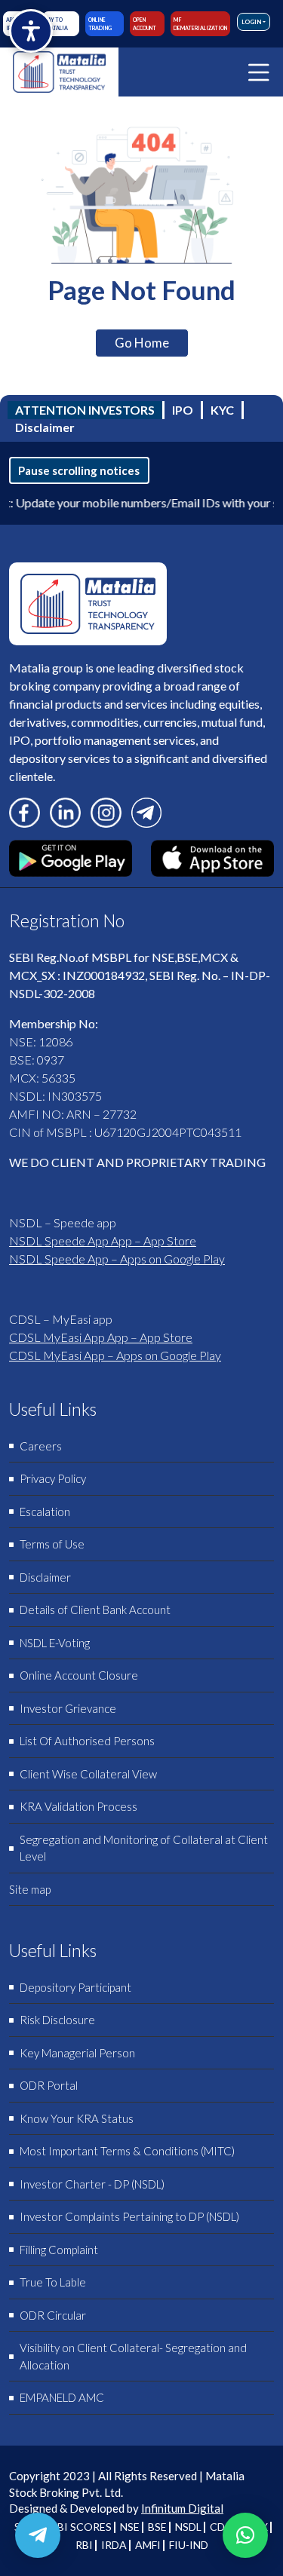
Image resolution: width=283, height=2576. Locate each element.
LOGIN (251, 22)
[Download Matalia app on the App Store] (212, 856)
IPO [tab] (183, 410)
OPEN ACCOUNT (145, 24)
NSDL (188, 2527)
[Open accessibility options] (31, 31)
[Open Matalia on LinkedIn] (65, 811)
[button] (245, 2535)
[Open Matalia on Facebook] (25, 811)
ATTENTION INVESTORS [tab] (85, 410)
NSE (130, 2527)
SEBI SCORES (78, 2527)
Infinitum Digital (182, 2508)
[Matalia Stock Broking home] (59, 72)
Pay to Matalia (57, 24)
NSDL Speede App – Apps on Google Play (117, 1259)
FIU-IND (189, 2545)
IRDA (114, 2545)
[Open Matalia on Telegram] (146, 811)
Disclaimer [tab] (45, 427)
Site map (30, 1889)
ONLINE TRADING (100, 24)
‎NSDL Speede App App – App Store (103, 1241)
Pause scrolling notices (79, 470)
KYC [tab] (222, 410)
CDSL (223, 2527)
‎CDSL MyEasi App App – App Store (101, 1337)
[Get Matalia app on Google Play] (71, 856)
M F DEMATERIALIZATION (200, 24)
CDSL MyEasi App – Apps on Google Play (115, 1355)
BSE (157, 2527)
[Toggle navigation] (259, 72)
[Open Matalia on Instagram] (106, 811)
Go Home (142, 343)
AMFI (148, 2545)
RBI (84, 2545)
